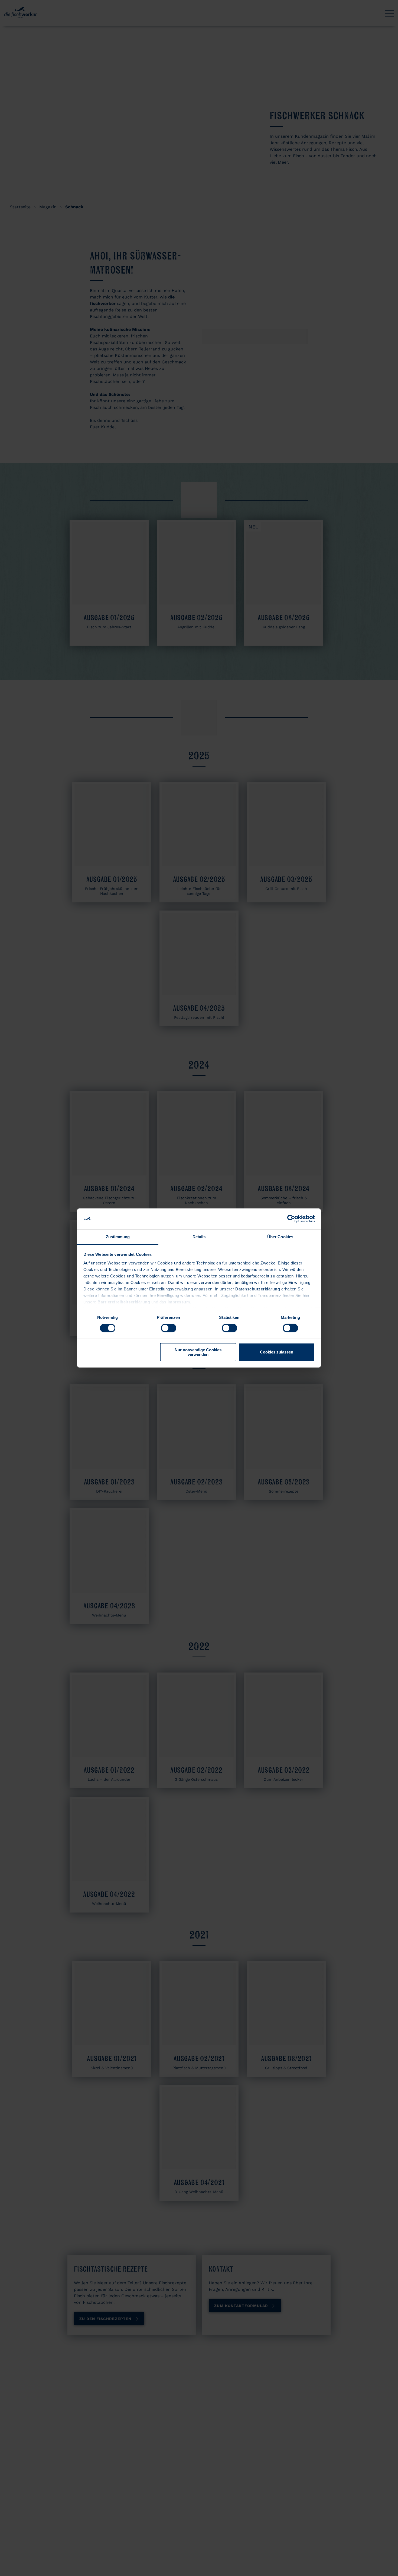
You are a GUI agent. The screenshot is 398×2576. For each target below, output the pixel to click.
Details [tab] (199, 1237)
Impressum (179, 1302)
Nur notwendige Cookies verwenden (198, 1352)
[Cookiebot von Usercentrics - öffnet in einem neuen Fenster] (291, 1219)
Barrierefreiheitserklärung (124, 1302)
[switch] (169, 1328)
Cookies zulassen (277, 1352)
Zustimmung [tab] (118, 1237)
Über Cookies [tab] (280, 1237)
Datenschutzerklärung (258, 1289)
